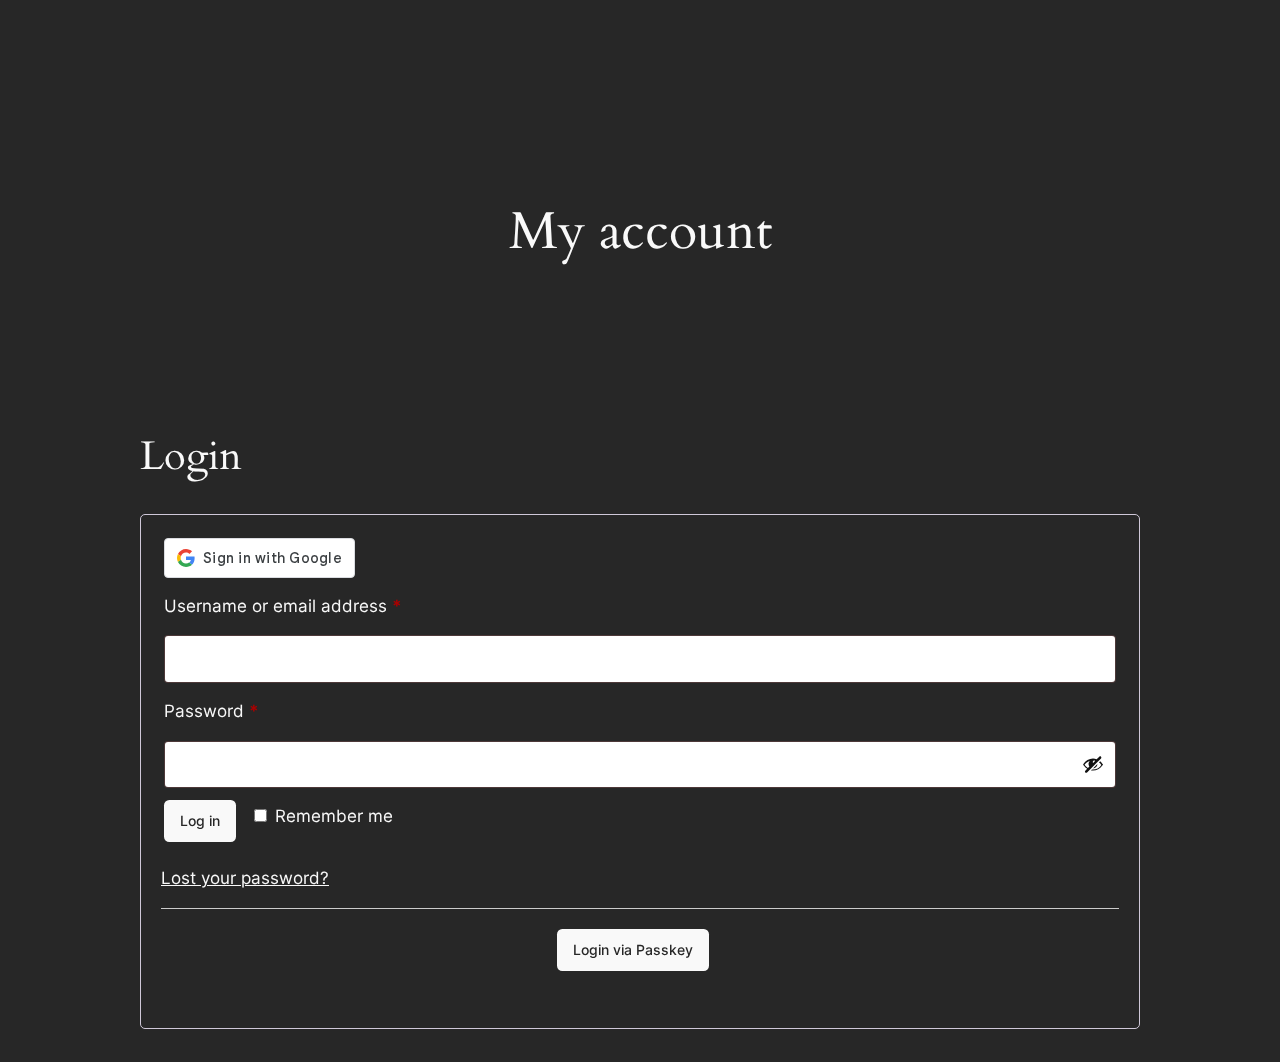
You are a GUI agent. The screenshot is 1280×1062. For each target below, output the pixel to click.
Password (247, 710)
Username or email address (318, 605)
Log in (200, 820)
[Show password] (1093, 764)
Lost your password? (245, 878)
